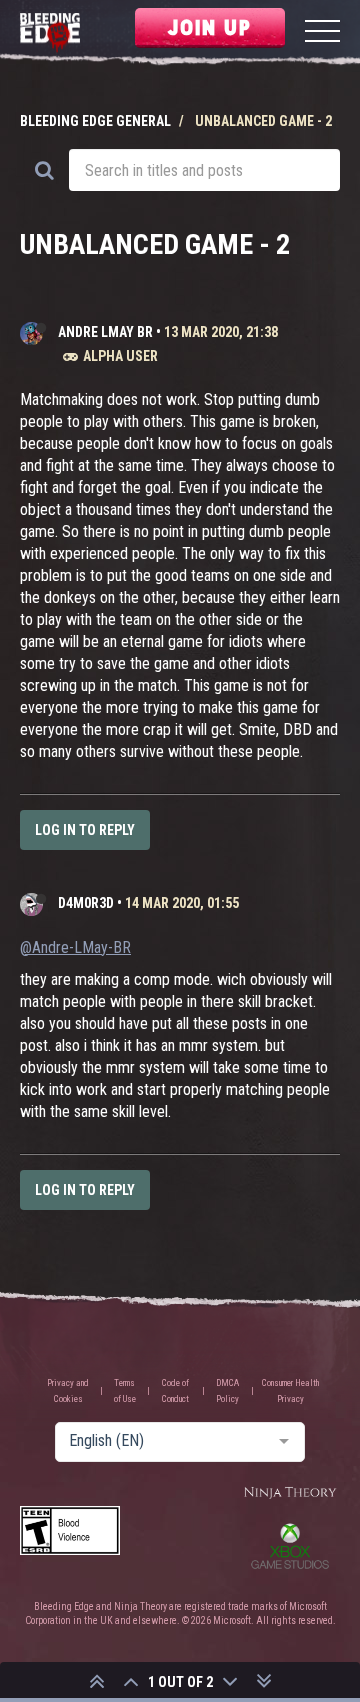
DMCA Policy (227, 1391)
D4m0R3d (86, 903)
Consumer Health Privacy (290, 1391)
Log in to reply (85, 830)
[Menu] (322, 33)
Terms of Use (125, 1391)
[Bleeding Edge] (50, 33)
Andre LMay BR (105, 332)
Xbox (290, 1546)
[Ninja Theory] (290, 1493)
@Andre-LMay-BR (75, 947)
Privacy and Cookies (68, 1391)
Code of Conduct (175, 1391)
